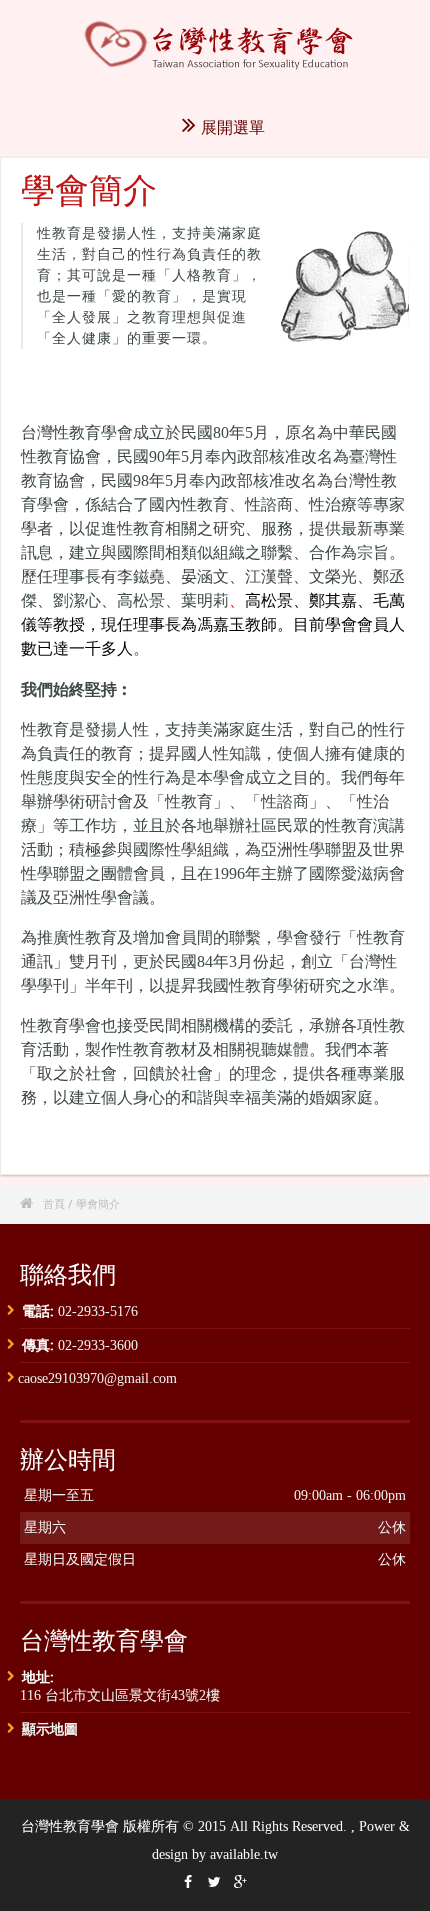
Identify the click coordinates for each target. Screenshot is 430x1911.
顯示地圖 (50, 1728)
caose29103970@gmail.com (97, 1378)
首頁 (54, 1203)
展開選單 (233, 127)
